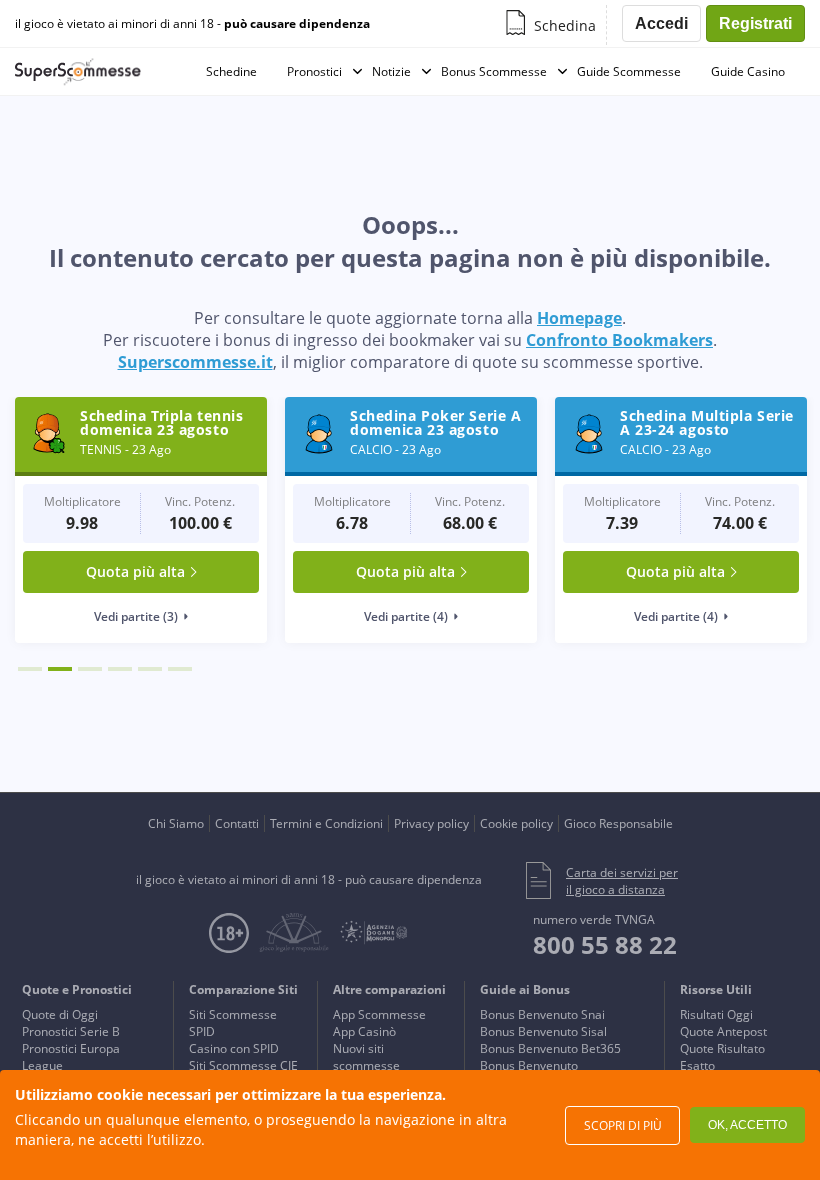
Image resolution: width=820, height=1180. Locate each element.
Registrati (755, 23)
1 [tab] (30, 669)
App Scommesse (379, 1014)
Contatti (237, 823)
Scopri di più (623, 1125)
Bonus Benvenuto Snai (542, 1014)
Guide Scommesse (629, 71)
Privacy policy (431, 823)
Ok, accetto (747, 1125)
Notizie (391, 71)
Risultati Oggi (716, 1014)
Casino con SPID (234, 1048)
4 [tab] (120, 669)
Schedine (231, 71)
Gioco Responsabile (618, 823)
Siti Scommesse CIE (243, 1065)
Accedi (661, 23)
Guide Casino (748, 71)
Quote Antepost (723, 1031)
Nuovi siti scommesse (366, 1057)
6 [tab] (180, 669)
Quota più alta (135, 571)
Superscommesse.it (195, 362)
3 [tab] (90, 669)
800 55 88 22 (605, 944)
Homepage (579, 318)
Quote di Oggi (60, 1014)
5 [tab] (150, 669)
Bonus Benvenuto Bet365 (550, 1048)
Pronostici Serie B (71, 1031)
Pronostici (314, 71)
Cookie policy (516, 823)
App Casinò (364, 1031)
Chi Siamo (176, 823)
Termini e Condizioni (326, 823)
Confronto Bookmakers (619, 340)
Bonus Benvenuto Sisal (543, 1031)
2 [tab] (60, 669)
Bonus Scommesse (494, 71)
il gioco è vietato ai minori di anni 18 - (192, 24)
